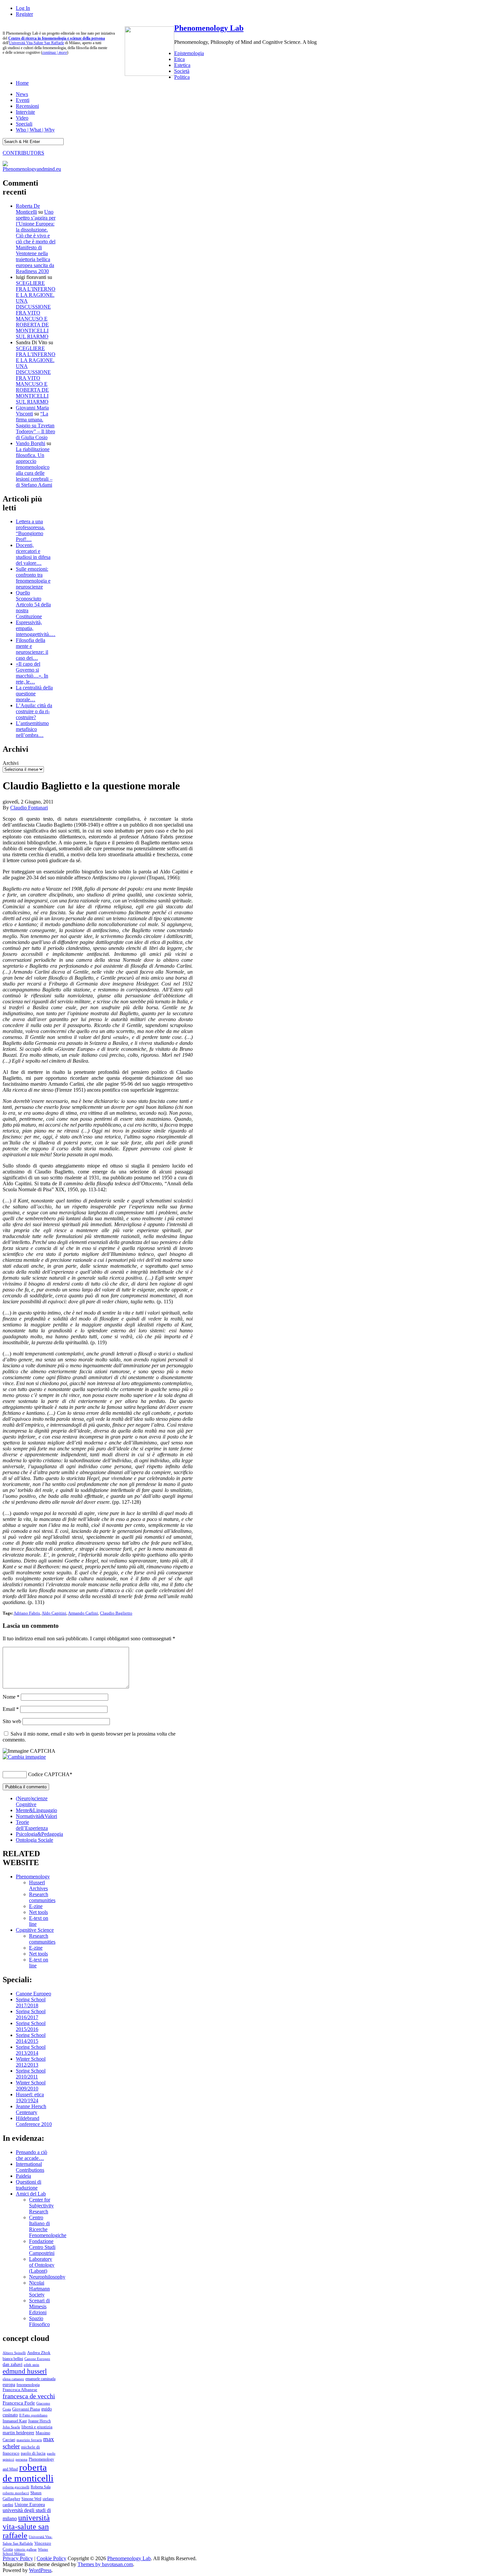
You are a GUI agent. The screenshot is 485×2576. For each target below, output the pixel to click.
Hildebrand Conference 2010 (34, 2121)
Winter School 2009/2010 (31, 2086)
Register (24, 14)
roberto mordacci (16, 2493)
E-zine (36, 1906)
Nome (11, 1697)
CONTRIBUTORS (23, 153)
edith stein (32, 2365)
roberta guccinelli (16, 2487)
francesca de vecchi (29, 2396)
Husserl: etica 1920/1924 (30, 2097)
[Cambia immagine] (24, 1757)
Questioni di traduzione (29, 2185)
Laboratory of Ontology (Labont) (42, 2265)
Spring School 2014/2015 (31, 2038)
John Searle (11, 2427)
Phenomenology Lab (209, 28)
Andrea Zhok (39, 2353)
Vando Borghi (31, 443)
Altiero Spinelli (14, 2353)
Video (22, 118)
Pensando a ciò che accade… (32, 2155)
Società (182, 71)
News (22, 94)
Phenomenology (33, 1877)
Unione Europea (30, 2505)
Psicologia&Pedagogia (39, 1834)
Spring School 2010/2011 (31, 2074)
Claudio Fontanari (29, 808)
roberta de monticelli (28, 2473)
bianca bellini (13, 2359)
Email (11, 1709)
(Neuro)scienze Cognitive (32, 1801)
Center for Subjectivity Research (41, 2206)
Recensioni (27, 106)
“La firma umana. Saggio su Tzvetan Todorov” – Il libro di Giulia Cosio (35, 425)
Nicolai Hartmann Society (39, 2289)
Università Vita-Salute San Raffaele (36, 43)
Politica (182, 77)
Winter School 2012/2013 (31, 2062)
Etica (179, 59)
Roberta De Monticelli (28, 209)
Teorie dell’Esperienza (32, 1825)
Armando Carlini (83, 1613)
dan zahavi (13, 2364)
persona (21, 2459)
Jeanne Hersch (39, 2421)
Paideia (23, 2176)
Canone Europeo (33, 1994)
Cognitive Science (35, 1930)
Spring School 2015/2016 (31, 2026)
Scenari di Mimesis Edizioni (39, 2306)
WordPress (40, 2570)
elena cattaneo (13, 2379)
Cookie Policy (51, 2558)
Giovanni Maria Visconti (32, 411)
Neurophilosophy (47, 2277)
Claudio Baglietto (116, 1613)
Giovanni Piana (26, 2409)
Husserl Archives (38, 1885)
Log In (23, 8)
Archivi (11, 763)
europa (9, 2384)
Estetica (182, 65)
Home (22, 83)
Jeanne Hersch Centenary (31, 2109)
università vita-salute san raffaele (26, 2527)
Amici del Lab (31, 2194)
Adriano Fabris (27, 1613)
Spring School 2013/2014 (31, 2050)
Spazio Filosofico (39, 2321)
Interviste (25, 112)
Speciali (24, 124)
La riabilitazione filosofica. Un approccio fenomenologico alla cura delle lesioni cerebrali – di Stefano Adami (34, 467)
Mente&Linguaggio (36, 1810)
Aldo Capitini (54, 1613)
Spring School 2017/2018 (31, 2002)
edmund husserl (25, 2371)
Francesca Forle (19, 2403)
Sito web (12, 1721)
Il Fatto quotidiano (33, 2415)
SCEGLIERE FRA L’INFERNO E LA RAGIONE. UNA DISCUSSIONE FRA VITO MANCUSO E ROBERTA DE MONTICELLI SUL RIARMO (36, 310)
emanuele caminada (40, 2379)
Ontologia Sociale (34, 1840)
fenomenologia (28, 2385)
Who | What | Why (35, 130)
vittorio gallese (25, 2549)
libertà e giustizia (37, 2427)
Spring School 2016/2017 (31, 2014)
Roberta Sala (41, 2487)
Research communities (42, 1897)
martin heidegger (18, 2433)
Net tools (38, 1912)
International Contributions (30, 2167)
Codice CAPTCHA (49, 1774)
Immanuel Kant (15, 2421)
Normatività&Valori (36, 1816)
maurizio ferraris (29, 2440)
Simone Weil (31, 2499)
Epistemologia (189, 53)
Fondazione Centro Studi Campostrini (42, 2247)
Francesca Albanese (20, 2390)
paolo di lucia (33, 2453)
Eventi (23, 100)
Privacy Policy (18, 2558)
